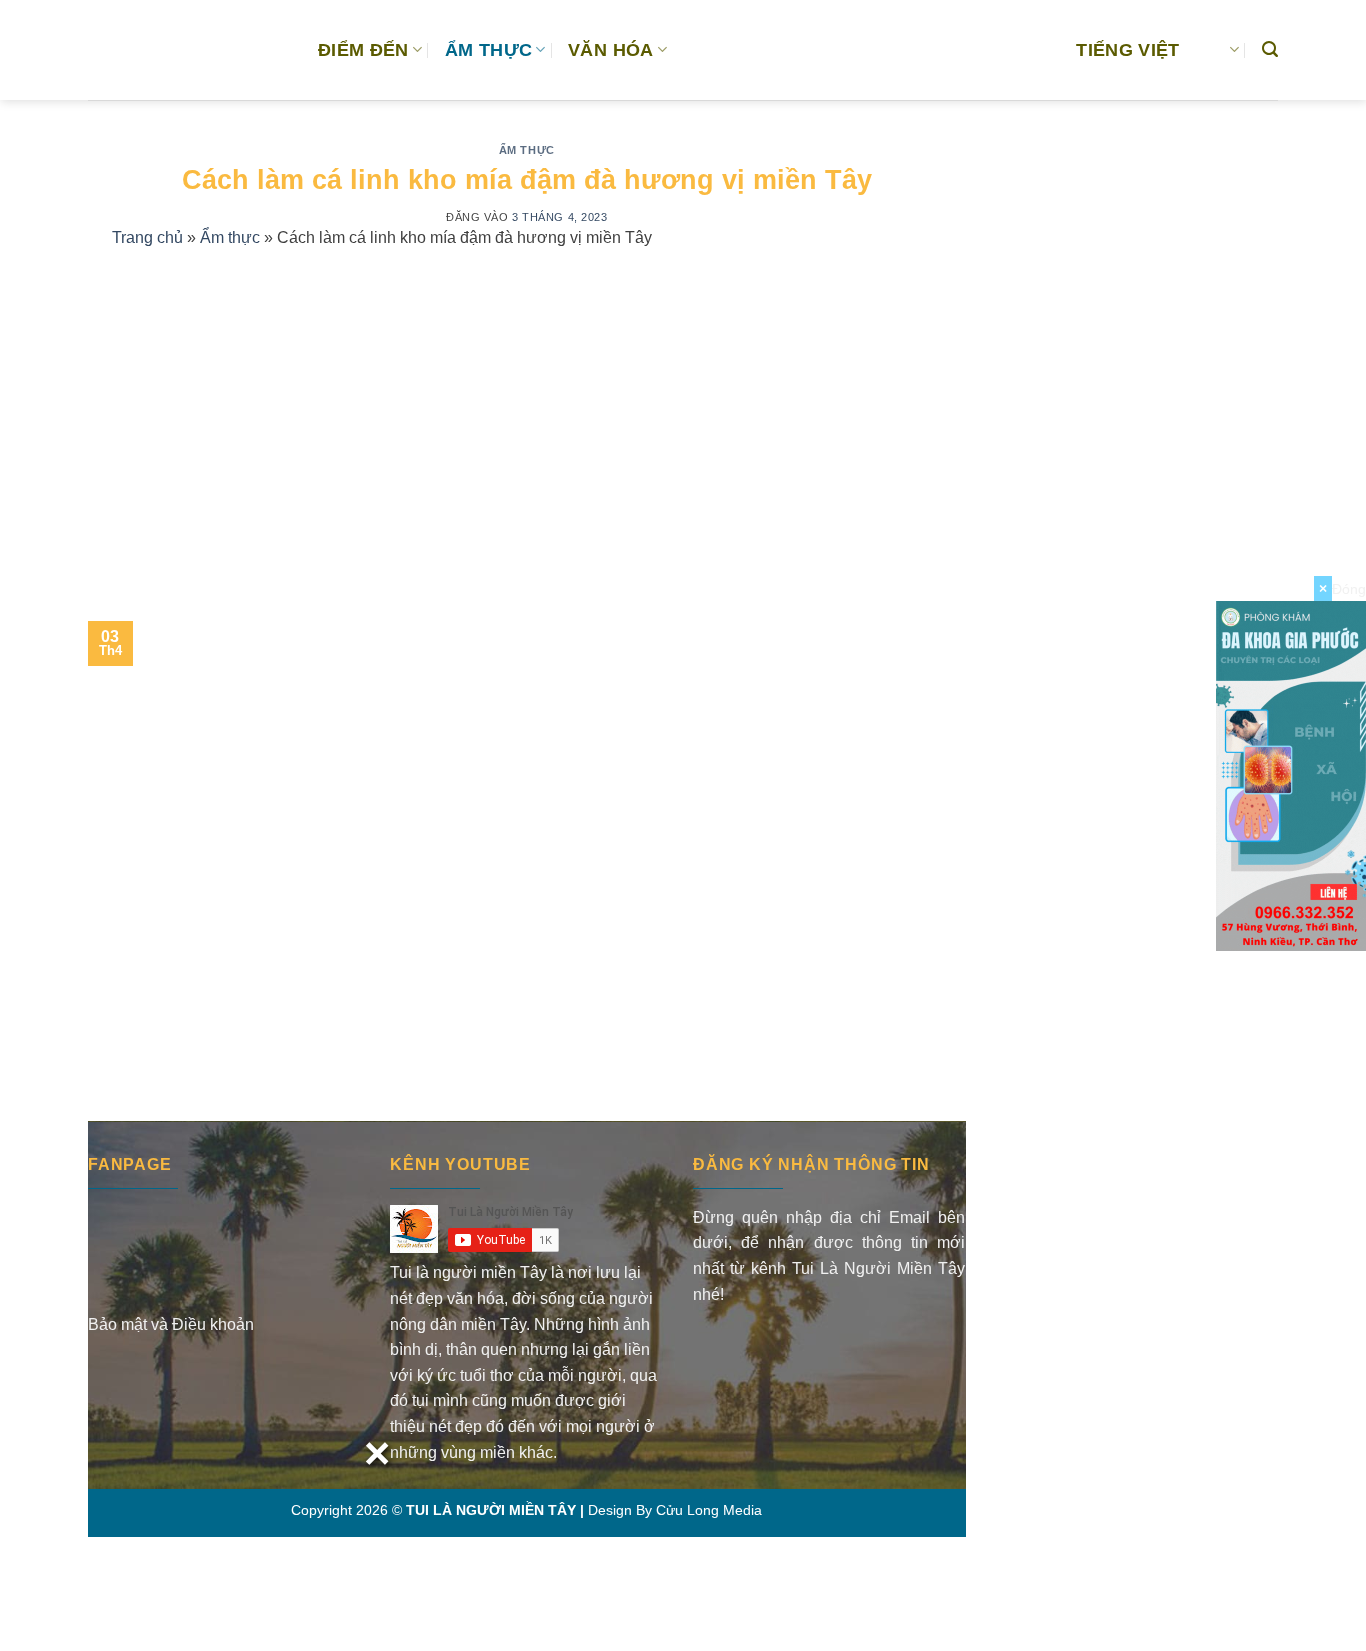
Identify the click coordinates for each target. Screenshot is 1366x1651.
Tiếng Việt (1128, 50)
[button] (1270, 49)
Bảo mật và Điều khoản (171, 1324)
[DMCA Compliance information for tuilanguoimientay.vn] (770, 1349)
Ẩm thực (527, 150)
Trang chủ (147, 237)
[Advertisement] (527, 411)
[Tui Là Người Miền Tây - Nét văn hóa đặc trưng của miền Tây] (188, 50)
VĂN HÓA (610, 50)
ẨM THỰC (488, 50)
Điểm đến (363, 50)
